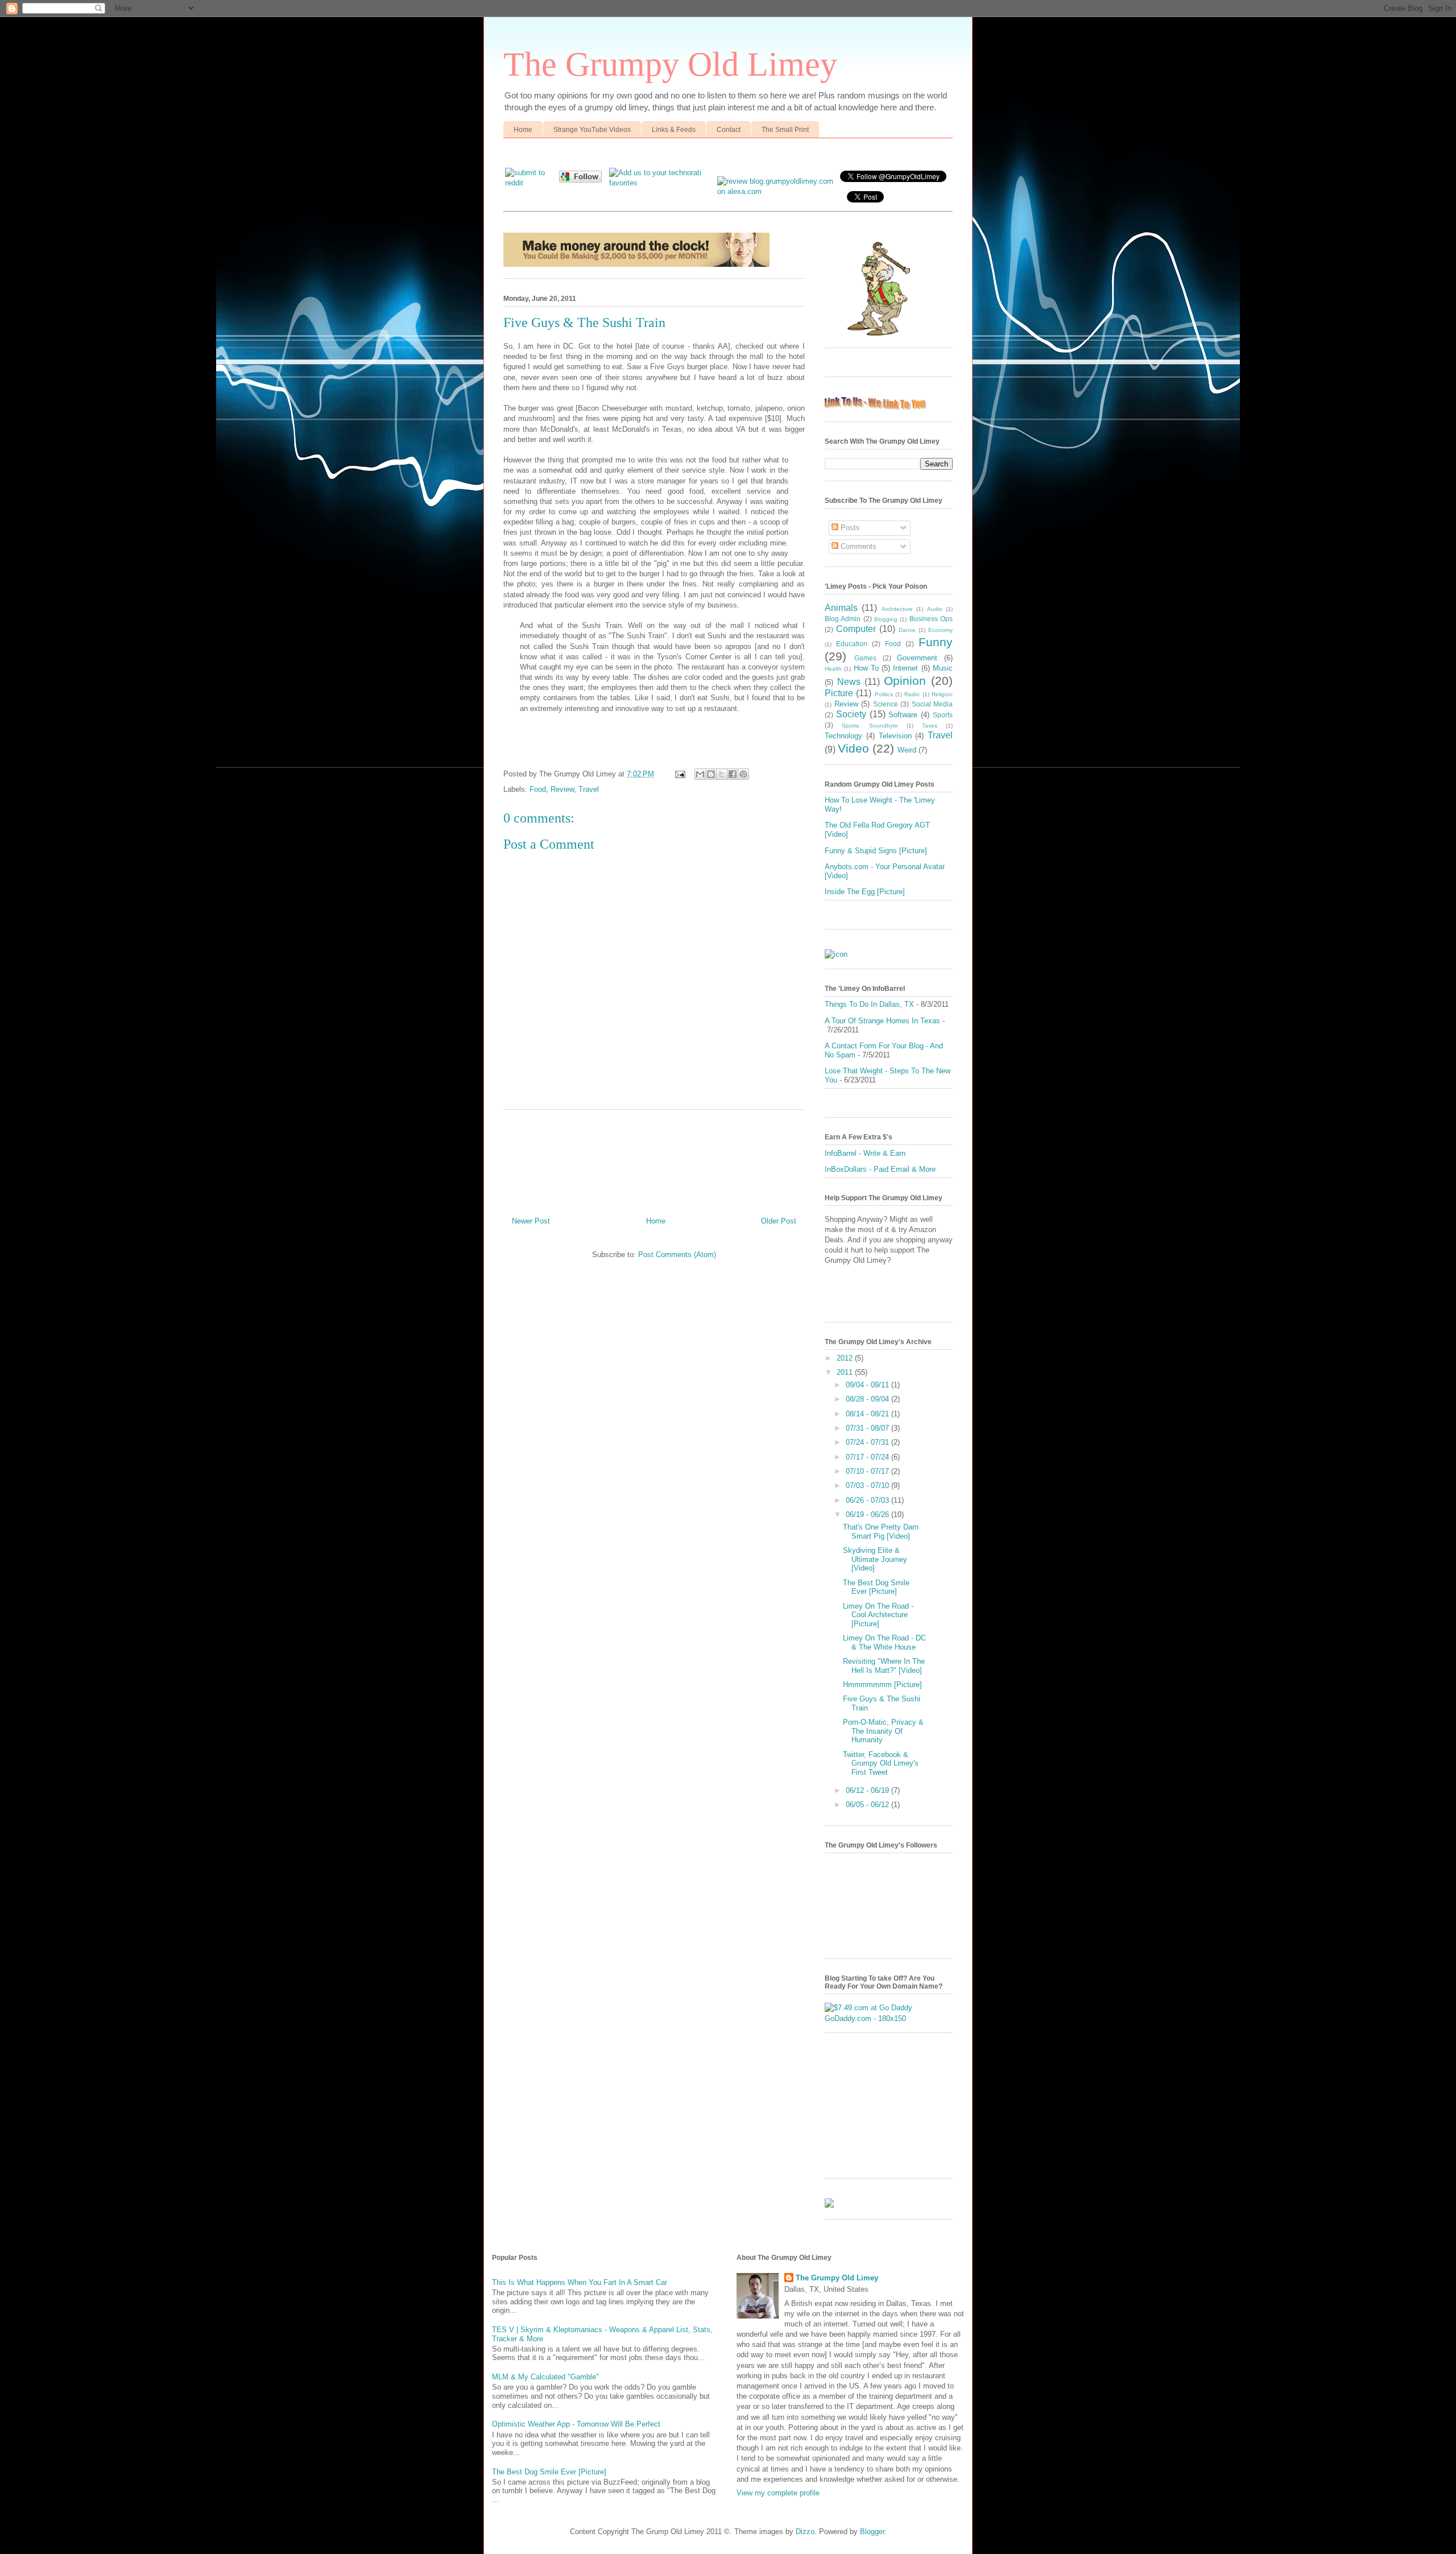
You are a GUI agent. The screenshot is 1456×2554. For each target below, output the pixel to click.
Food (538, 789)
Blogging (886, 619)
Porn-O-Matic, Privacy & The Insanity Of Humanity (883, 1731)
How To (866, 668)
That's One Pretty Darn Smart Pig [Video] (881, 1532)
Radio (912, 694)
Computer (856, 629)
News (849, 682)
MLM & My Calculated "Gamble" (545, 2377)
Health (833, 669)
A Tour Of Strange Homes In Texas (882, 1021)
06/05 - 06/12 (868, 1805)
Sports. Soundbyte (870, 726)
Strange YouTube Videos (592, 130)
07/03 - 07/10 (868, 1485)
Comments (857, 546)
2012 (846, 1358)
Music (943, 668)
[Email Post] (679, 774)
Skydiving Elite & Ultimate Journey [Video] (875, 1559)
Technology (843, 736)
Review (562, 789)
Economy (940, 630)
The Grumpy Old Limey (670, 64)
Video (853, 748)
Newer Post (531, 1221)
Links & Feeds (674, 130)
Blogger (872, 2532)
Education (852, 644)
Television (895, 736)
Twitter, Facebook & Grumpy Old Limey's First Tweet (881, 1763)
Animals (841, 608)
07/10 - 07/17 (868, 1471)
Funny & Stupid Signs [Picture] (876, 851)
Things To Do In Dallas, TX (869, 1004)
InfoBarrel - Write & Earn (865, 1153)
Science (886, 704)
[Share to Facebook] (733, 774)
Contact (729, 130)
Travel (589, 789)
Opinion (905, 681)
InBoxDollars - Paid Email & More (880, 1169)
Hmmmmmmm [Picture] (882, 1685)
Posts (849, 528)
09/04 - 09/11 (868, 1385)
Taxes (930, 726)
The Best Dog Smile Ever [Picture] (876, 1587)
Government (917, 658)
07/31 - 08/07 (868, 1428)
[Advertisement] (654, 1159)
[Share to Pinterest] (743, 774)
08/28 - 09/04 (868, 1399)
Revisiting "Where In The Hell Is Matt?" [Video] (884, 1666)
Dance (907, 630)
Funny (936, 642)
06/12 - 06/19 (868, 1790)
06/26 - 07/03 (868, 1500)
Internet (905, 668)
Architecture (897, 609)
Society (851, 714)
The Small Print (785, 130)
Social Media (932, 704)
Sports (943, 715)
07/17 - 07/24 (868, 1457)
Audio (935, 609)
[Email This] (700, 774)
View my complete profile (778, 2493)
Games (865, 658)
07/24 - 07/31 (868, 1442)
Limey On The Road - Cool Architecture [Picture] (878, 1615)
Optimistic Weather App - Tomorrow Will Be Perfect (576, 2424)
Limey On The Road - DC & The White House (884, 1642)
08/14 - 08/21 (868, 1414)
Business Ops (931, 619)
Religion (942, 694)
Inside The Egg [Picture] (865, 892)
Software (903, 715)
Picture (839, 693)
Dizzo (805, 2532)
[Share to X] (722, 774)
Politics (884, 694)
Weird (907, 750)
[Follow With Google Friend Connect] (580, 180)
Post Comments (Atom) (677, 1255)
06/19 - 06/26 (868, 1514)
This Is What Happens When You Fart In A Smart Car (580, 2282)
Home (523, 130)
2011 (846, 1372)
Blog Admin (843, 619)
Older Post (779, 1221)
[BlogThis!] (711, 774)
